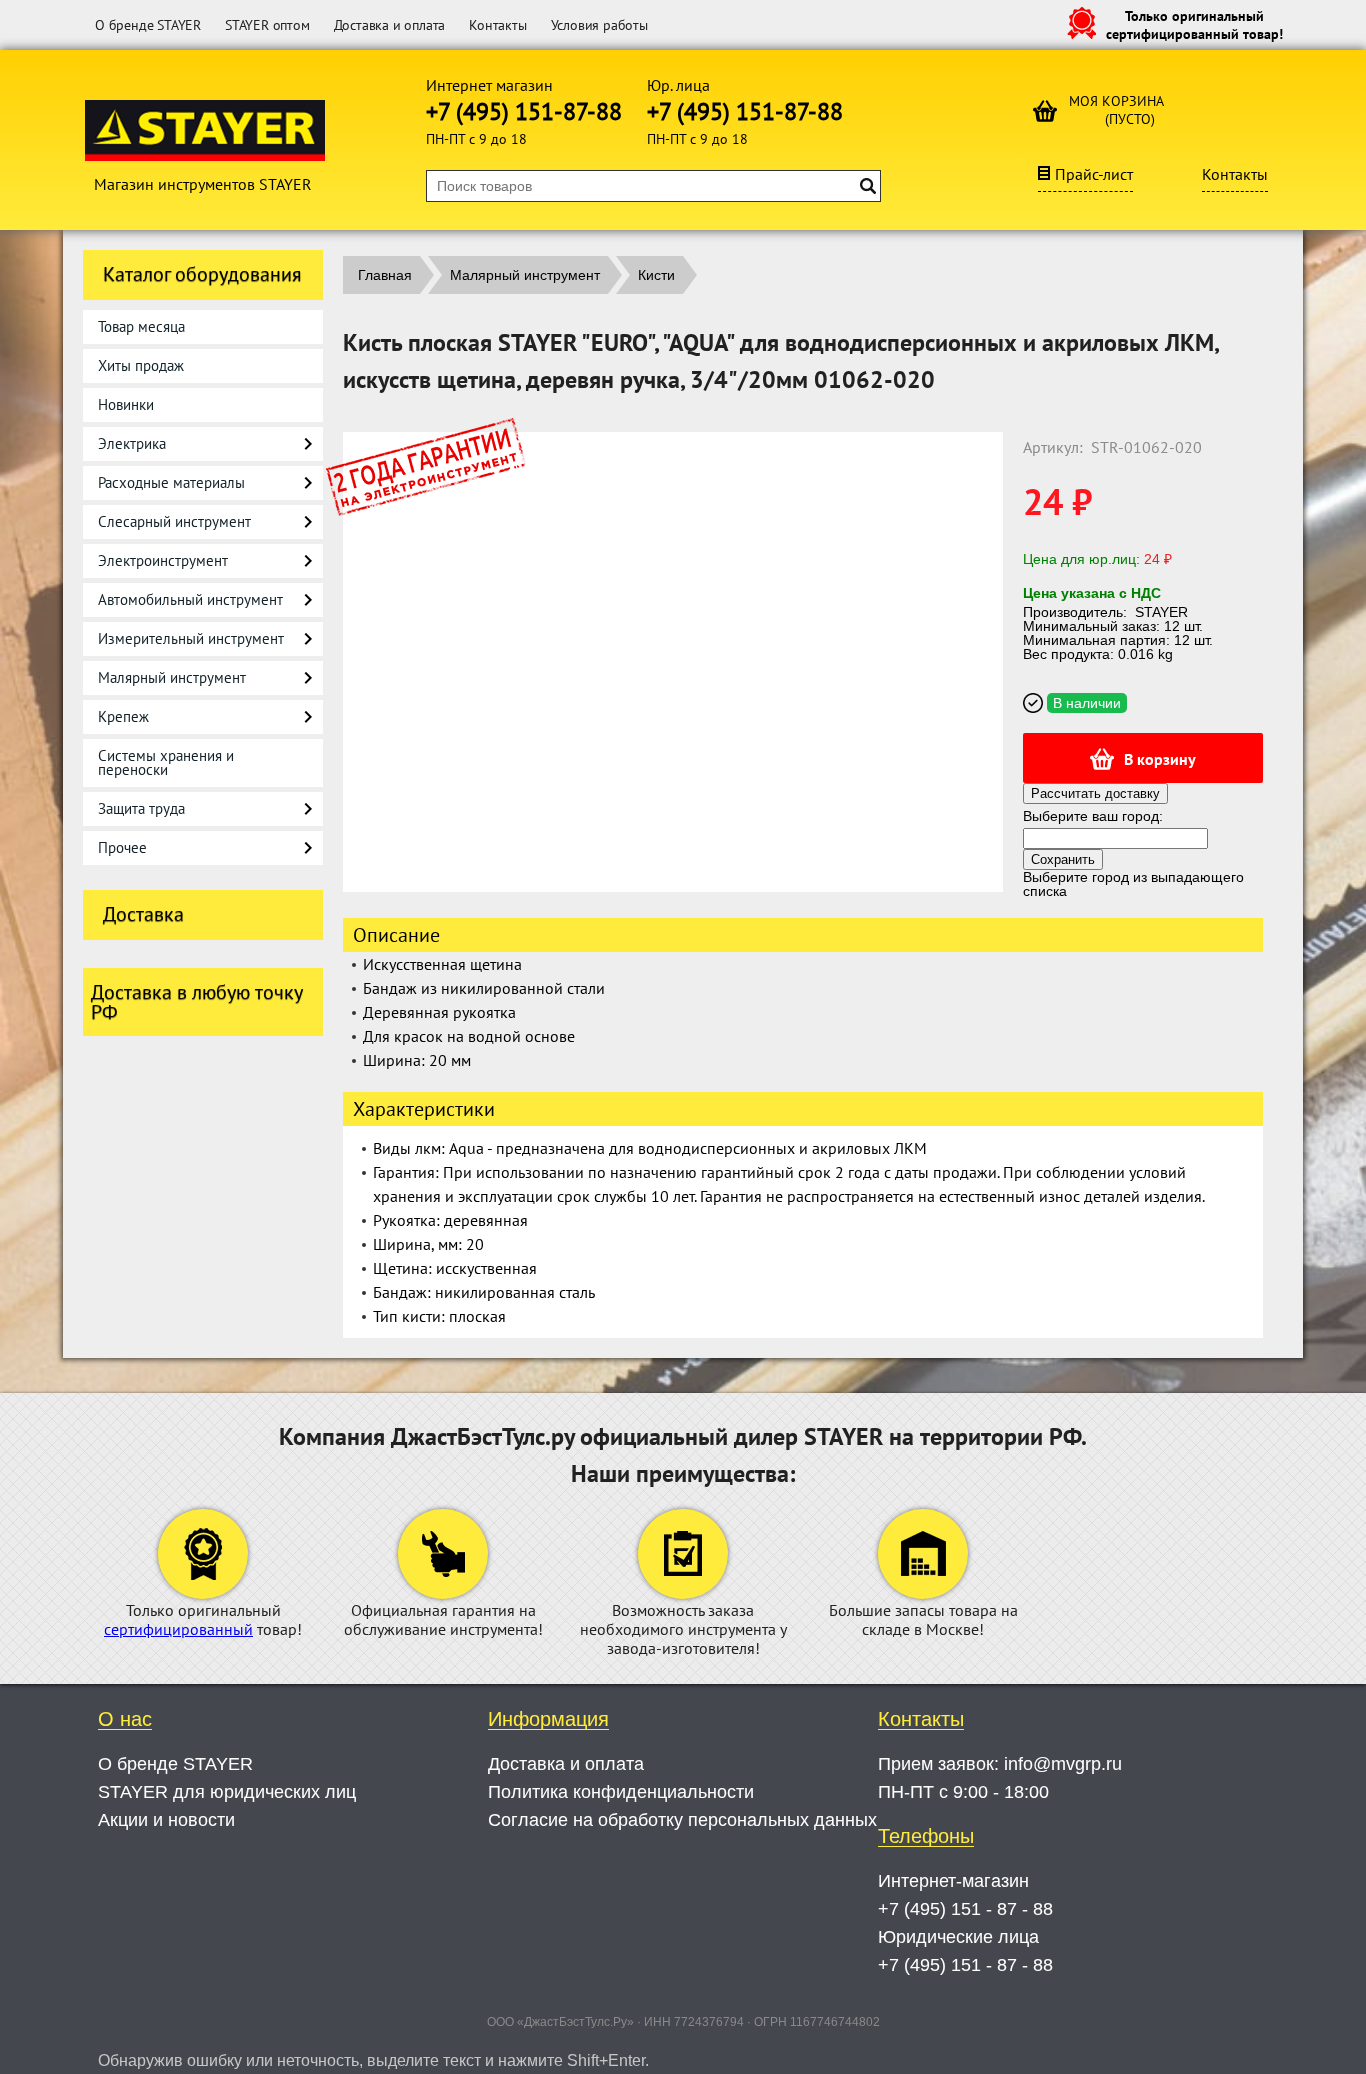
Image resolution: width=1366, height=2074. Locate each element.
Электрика (132, 443)
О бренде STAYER (148, 25)
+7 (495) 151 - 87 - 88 (965, 1909)
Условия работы (599, 25)
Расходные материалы (171, 482)
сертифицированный (178, 1629)
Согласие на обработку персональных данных (682, 1820)
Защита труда (141, 808)
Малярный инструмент (172, 677)
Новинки (126, 404)
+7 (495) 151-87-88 (524, 111)
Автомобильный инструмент (190, 599)
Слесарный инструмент (174, 521)
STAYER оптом (267, 25)
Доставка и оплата (390, 25)
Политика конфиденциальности (621, 1792)
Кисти (656, 275)
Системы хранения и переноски (166, 762)
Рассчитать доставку (1095, 793)
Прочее (122, 847)
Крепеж (123, 716)
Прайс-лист (1094, 174)
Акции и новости (166, 1820)
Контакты (497, 25)
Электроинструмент (163, 560)
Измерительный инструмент (191, 638)
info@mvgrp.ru (1063, 1764)
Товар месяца (141, 326)
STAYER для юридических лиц (227, 1792)
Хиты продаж (141, 365)
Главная (385, 275)
